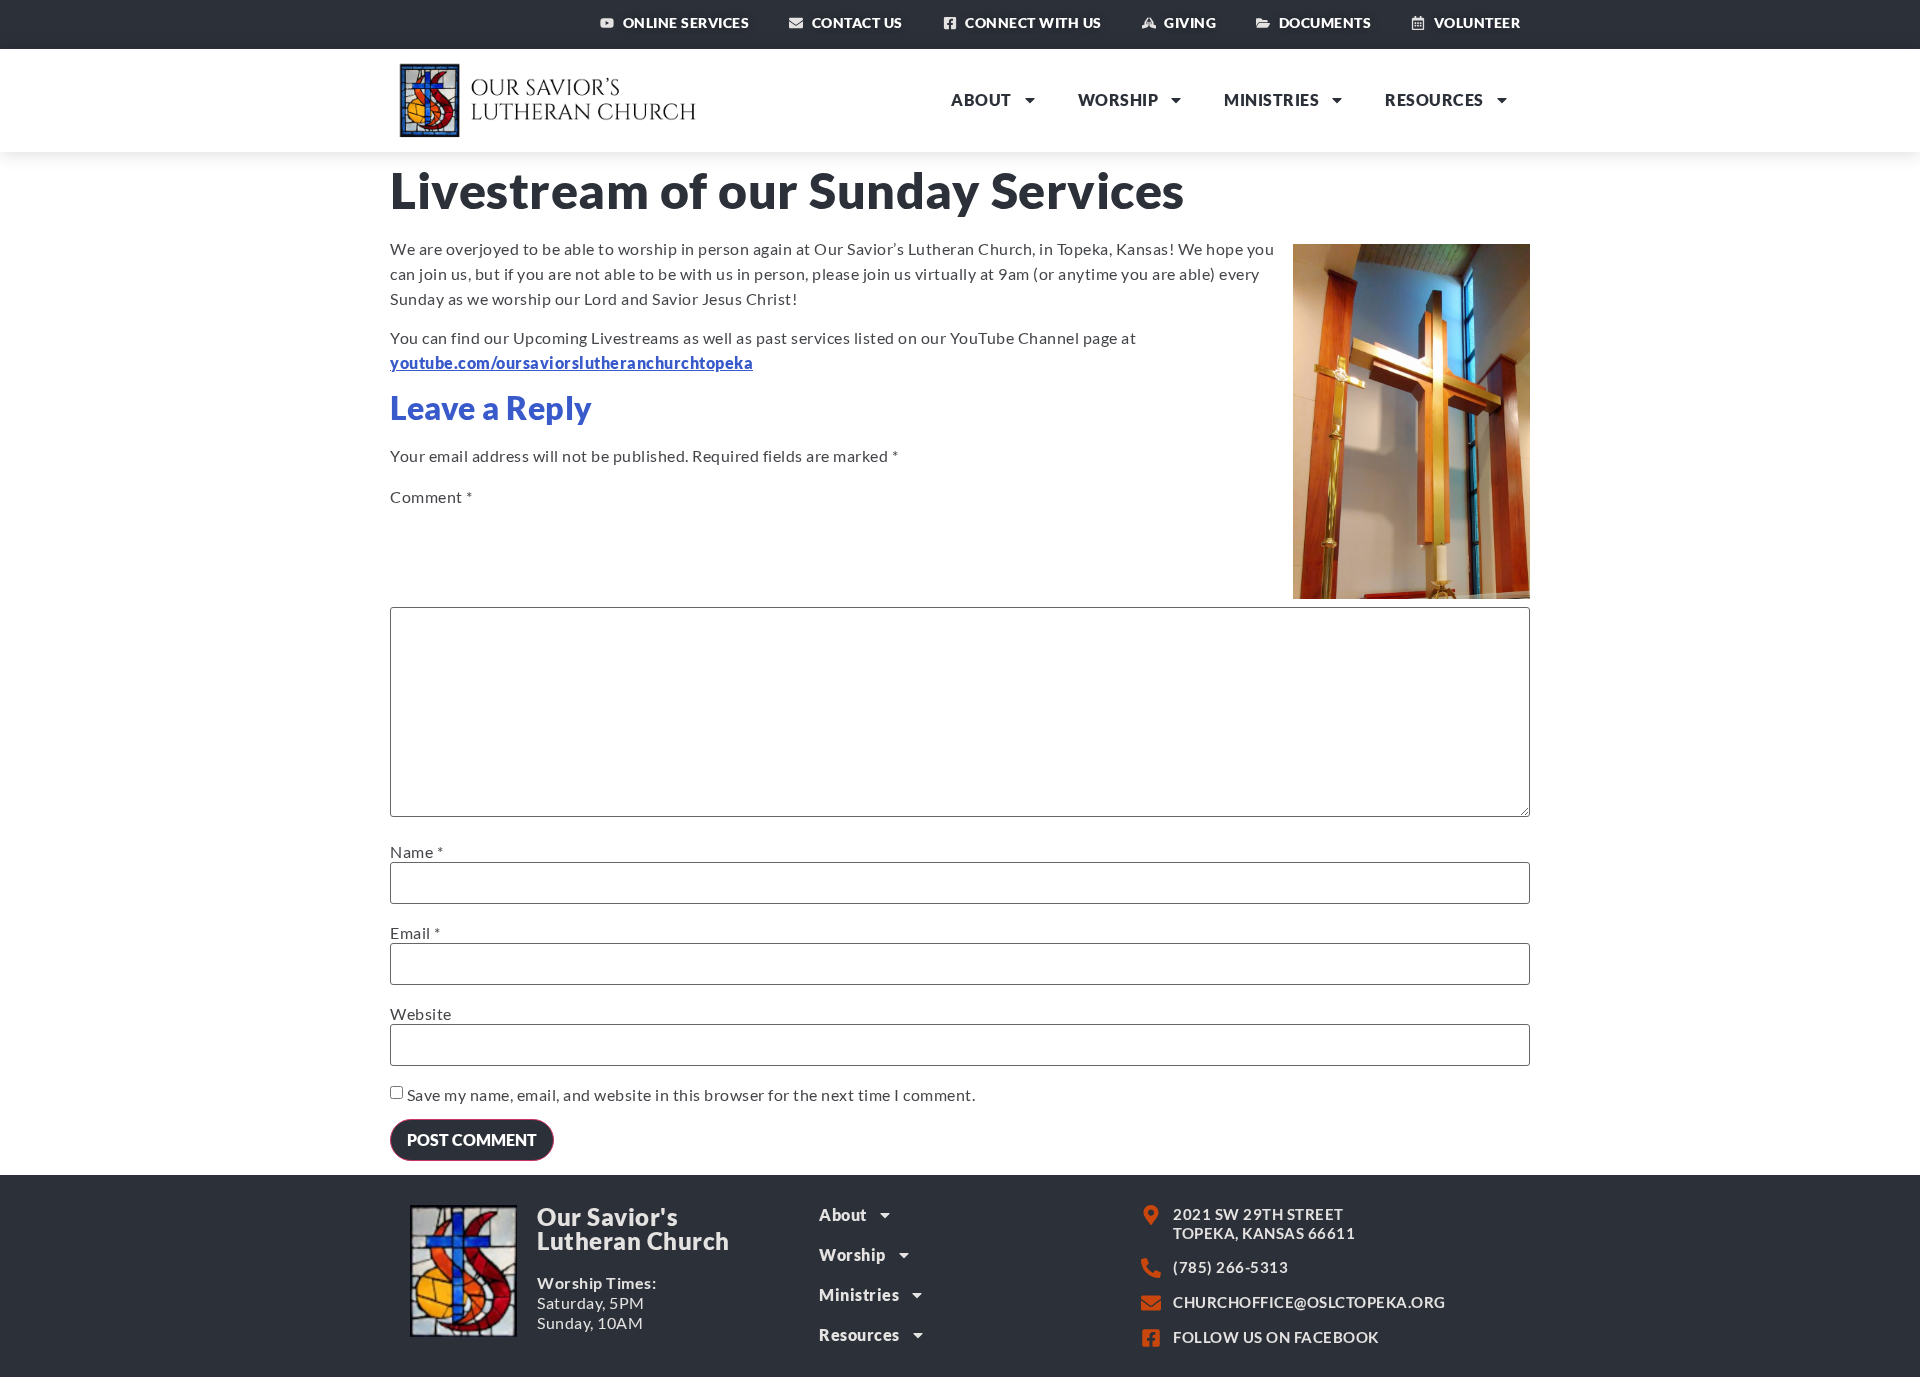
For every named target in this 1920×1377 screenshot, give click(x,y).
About (981, 99)
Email (415, 933)
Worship (1118, 99)
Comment (431, 497)
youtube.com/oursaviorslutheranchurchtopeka (571, 362)
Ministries (1271, 99)
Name (416, 852)
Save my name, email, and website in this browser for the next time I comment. (691, 1095)
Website (421, 1014)
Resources (1434, 99)
